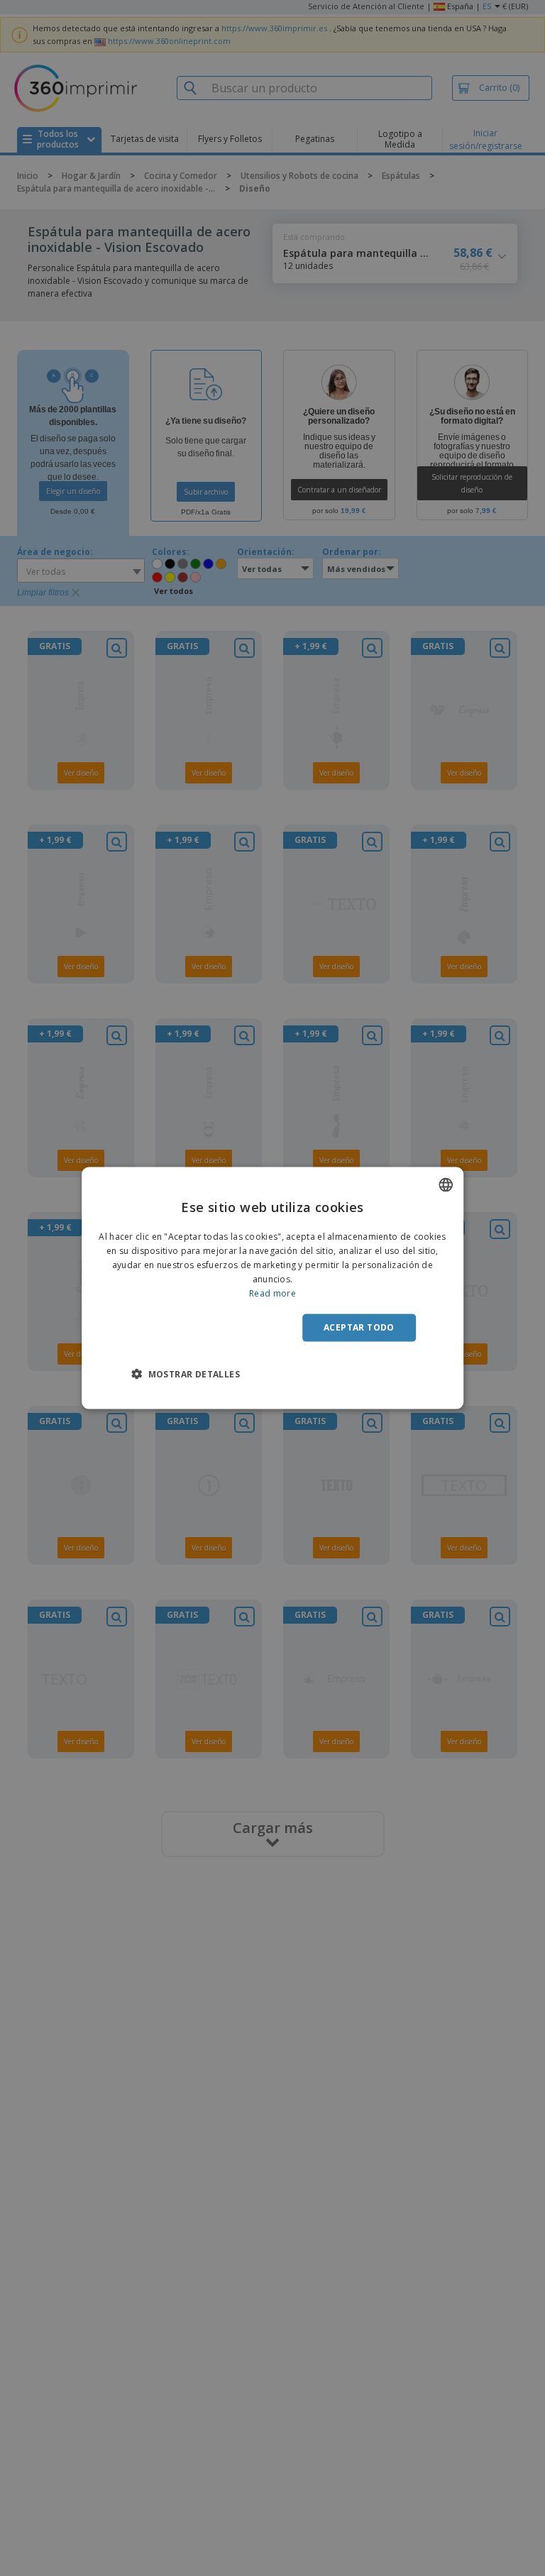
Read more (272, 1293)
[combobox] (446, 1185)
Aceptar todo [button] (359, 1327)
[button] (186, 1373)
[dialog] (272, 1288)
